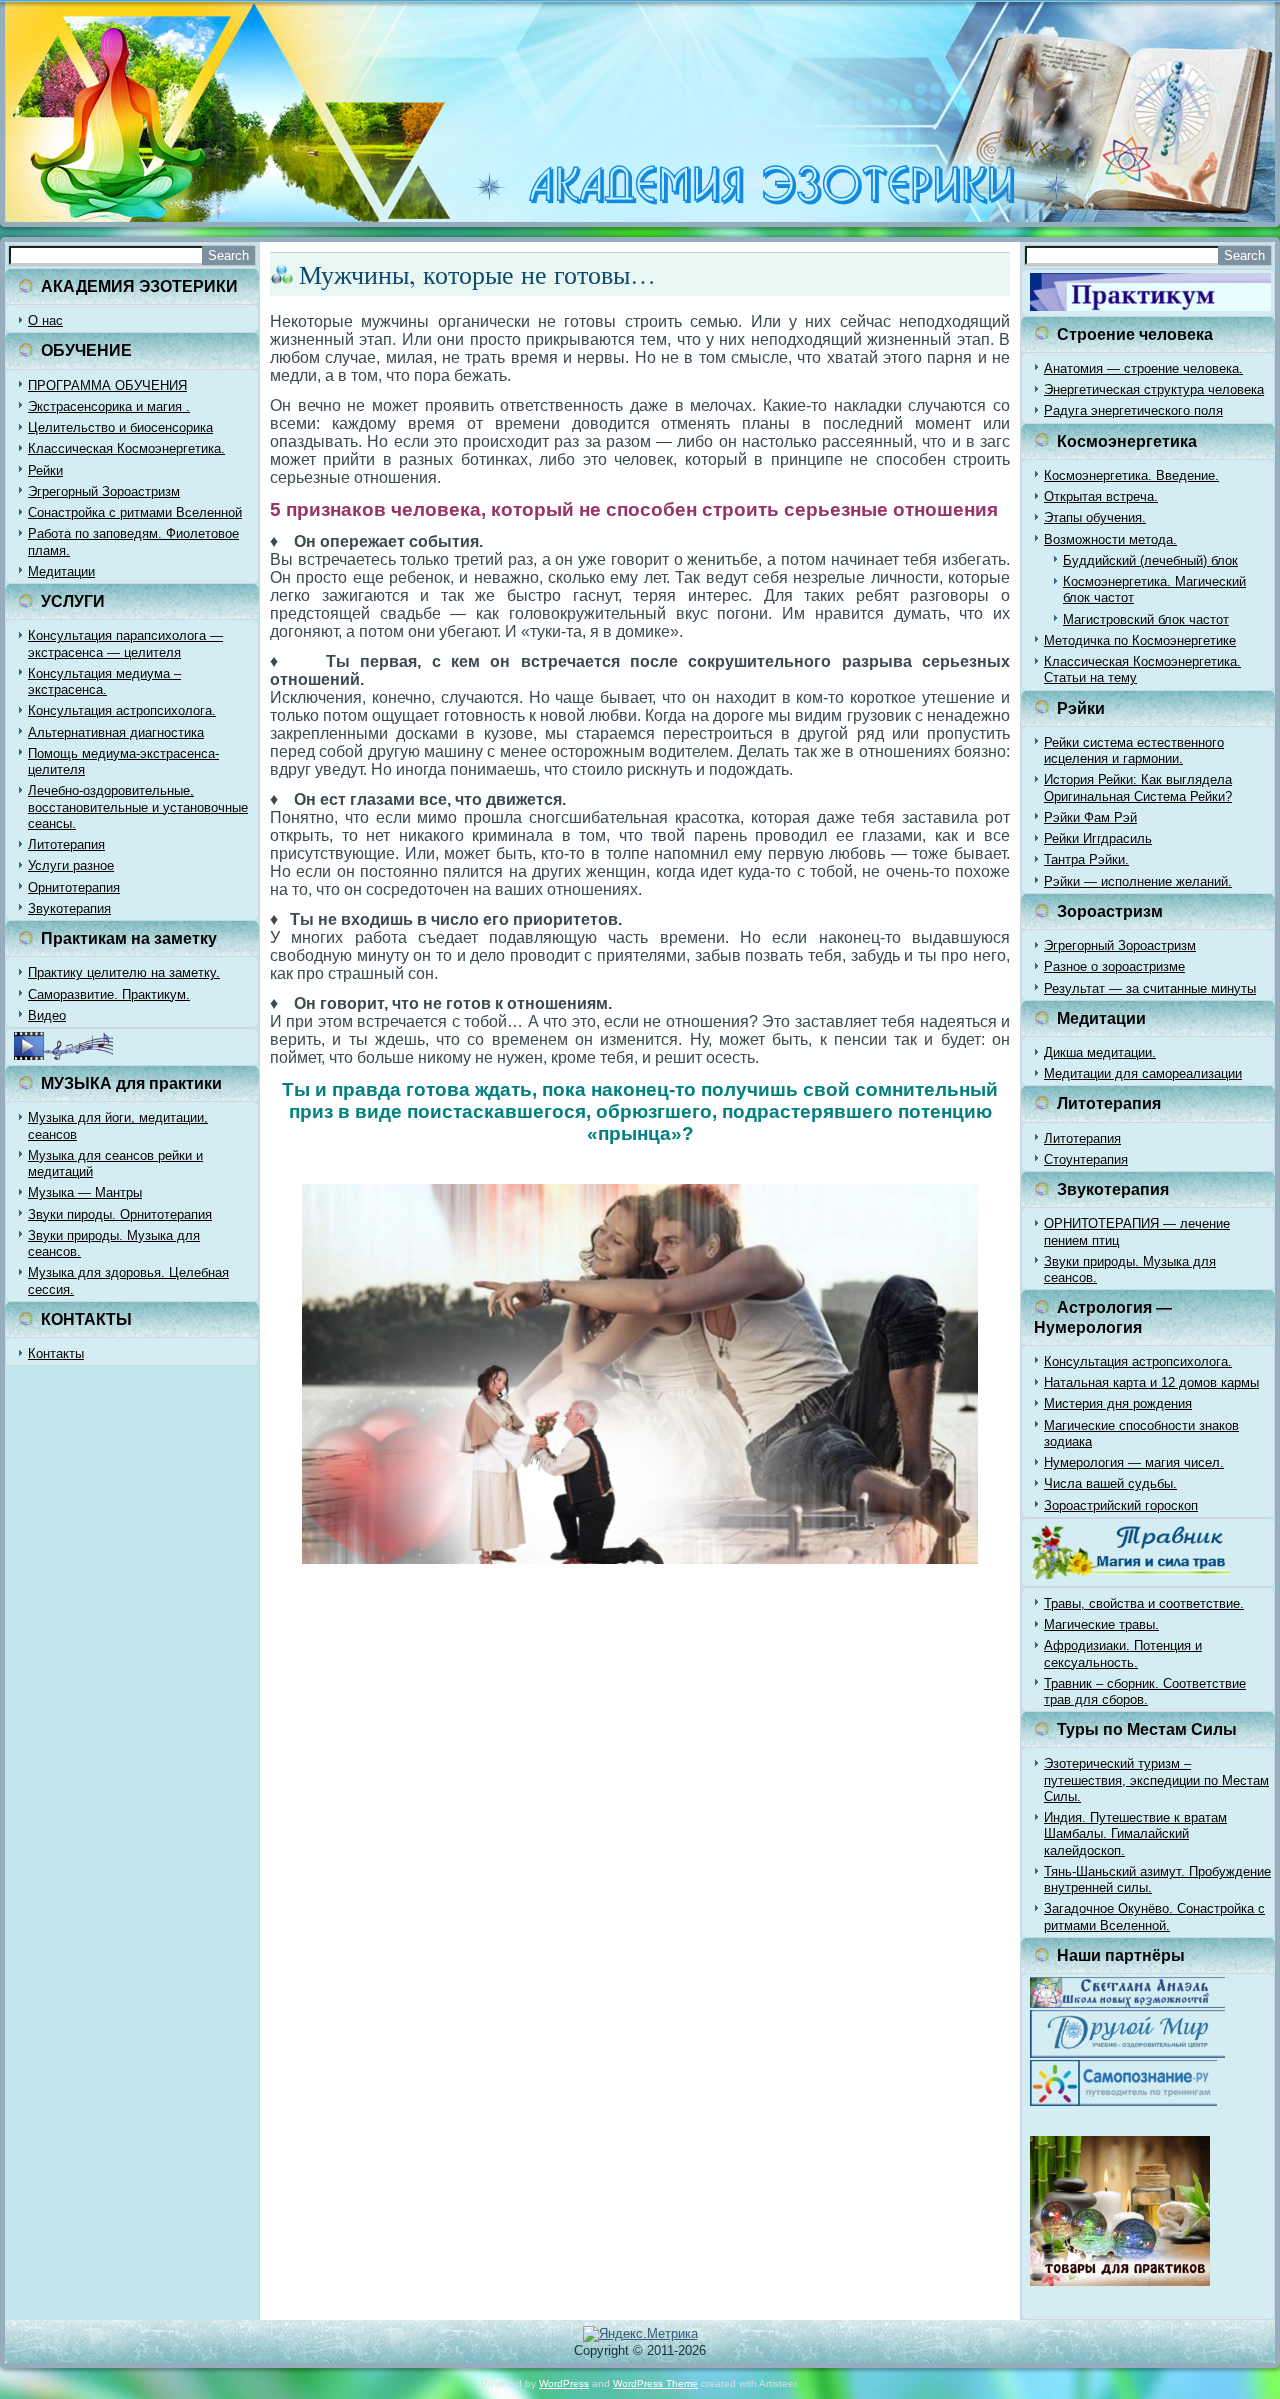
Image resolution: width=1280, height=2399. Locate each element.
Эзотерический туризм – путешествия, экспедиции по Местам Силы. (1156, 1780)
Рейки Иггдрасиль (1098, 838)
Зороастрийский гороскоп (1121, 1505)
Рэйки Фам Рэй (1090, 817)
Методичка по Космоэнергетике (1140, 640)
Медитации (61, 571)
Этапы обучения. (1095, 517)
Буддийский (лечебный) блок (1150, 560)
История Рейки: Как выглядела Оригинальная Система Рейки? (1138, 787)
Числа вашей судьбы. (1110, 1483)
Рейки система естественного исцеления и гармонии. (1134, 750)
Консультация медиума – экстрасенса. (104, 681)
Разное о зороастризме (1114, 966)
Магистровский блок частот (1146, 619)
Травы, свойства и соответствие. (1144, 1603)
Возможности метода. (1110, 539)
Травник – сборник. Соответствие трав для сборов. (1145, 1691)
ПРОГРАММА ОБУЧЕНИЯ (107, 385)
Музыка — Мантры (85, 1192)
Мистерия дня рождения (1118, 1403)
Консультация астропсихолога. (122, 710)
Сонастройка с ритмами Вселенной (135, 512)
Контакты (56, 1353)
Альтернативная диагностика (116, 732)
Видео (47, 1015)
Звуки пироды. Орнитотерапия (120, 1214)
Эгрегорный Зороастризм (104, 491)
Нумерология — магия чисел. (1134, 1462)
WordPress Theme (655, 2383)
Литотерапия (66, 844)
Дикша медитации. (1100, 1052)
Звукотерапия (69, 908)
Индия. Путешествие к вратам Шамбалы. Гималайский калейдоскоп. (1135, 1834)
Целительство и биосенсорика (120, 427)
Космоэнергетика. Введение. (1131, 475)
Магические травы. (1101, 1624)
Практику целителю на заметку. (124, 972)
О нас (45, 320)
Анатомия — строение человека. (1143, 368)
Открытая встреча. (1101, 496)
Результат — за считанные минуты (1150, 988)
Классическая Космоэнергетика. (126, 448)
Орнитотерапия (74, 887)
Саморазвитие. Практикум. (109, 994)
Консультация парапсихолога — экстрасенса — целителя (125, 643)
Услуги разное (71, 865)
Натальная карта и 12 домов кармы (1151, 1382)
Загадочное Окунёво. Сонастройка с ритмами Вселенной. (1154, 1916)
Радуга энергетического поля (1133, 410)
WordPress (564, 2383)
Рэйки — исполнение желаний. (1138, 881)
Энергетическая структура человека (1154, 389)
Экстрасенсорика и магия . (109, 406)
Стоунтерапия (1086, 1159)
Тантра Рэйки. (1086, 859)
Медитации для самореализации (1143, 1073)
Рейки (45, 470)
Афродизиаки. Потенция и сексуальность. (1123, 1653)
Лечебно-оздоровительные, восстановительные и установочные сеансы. (138, 807)
